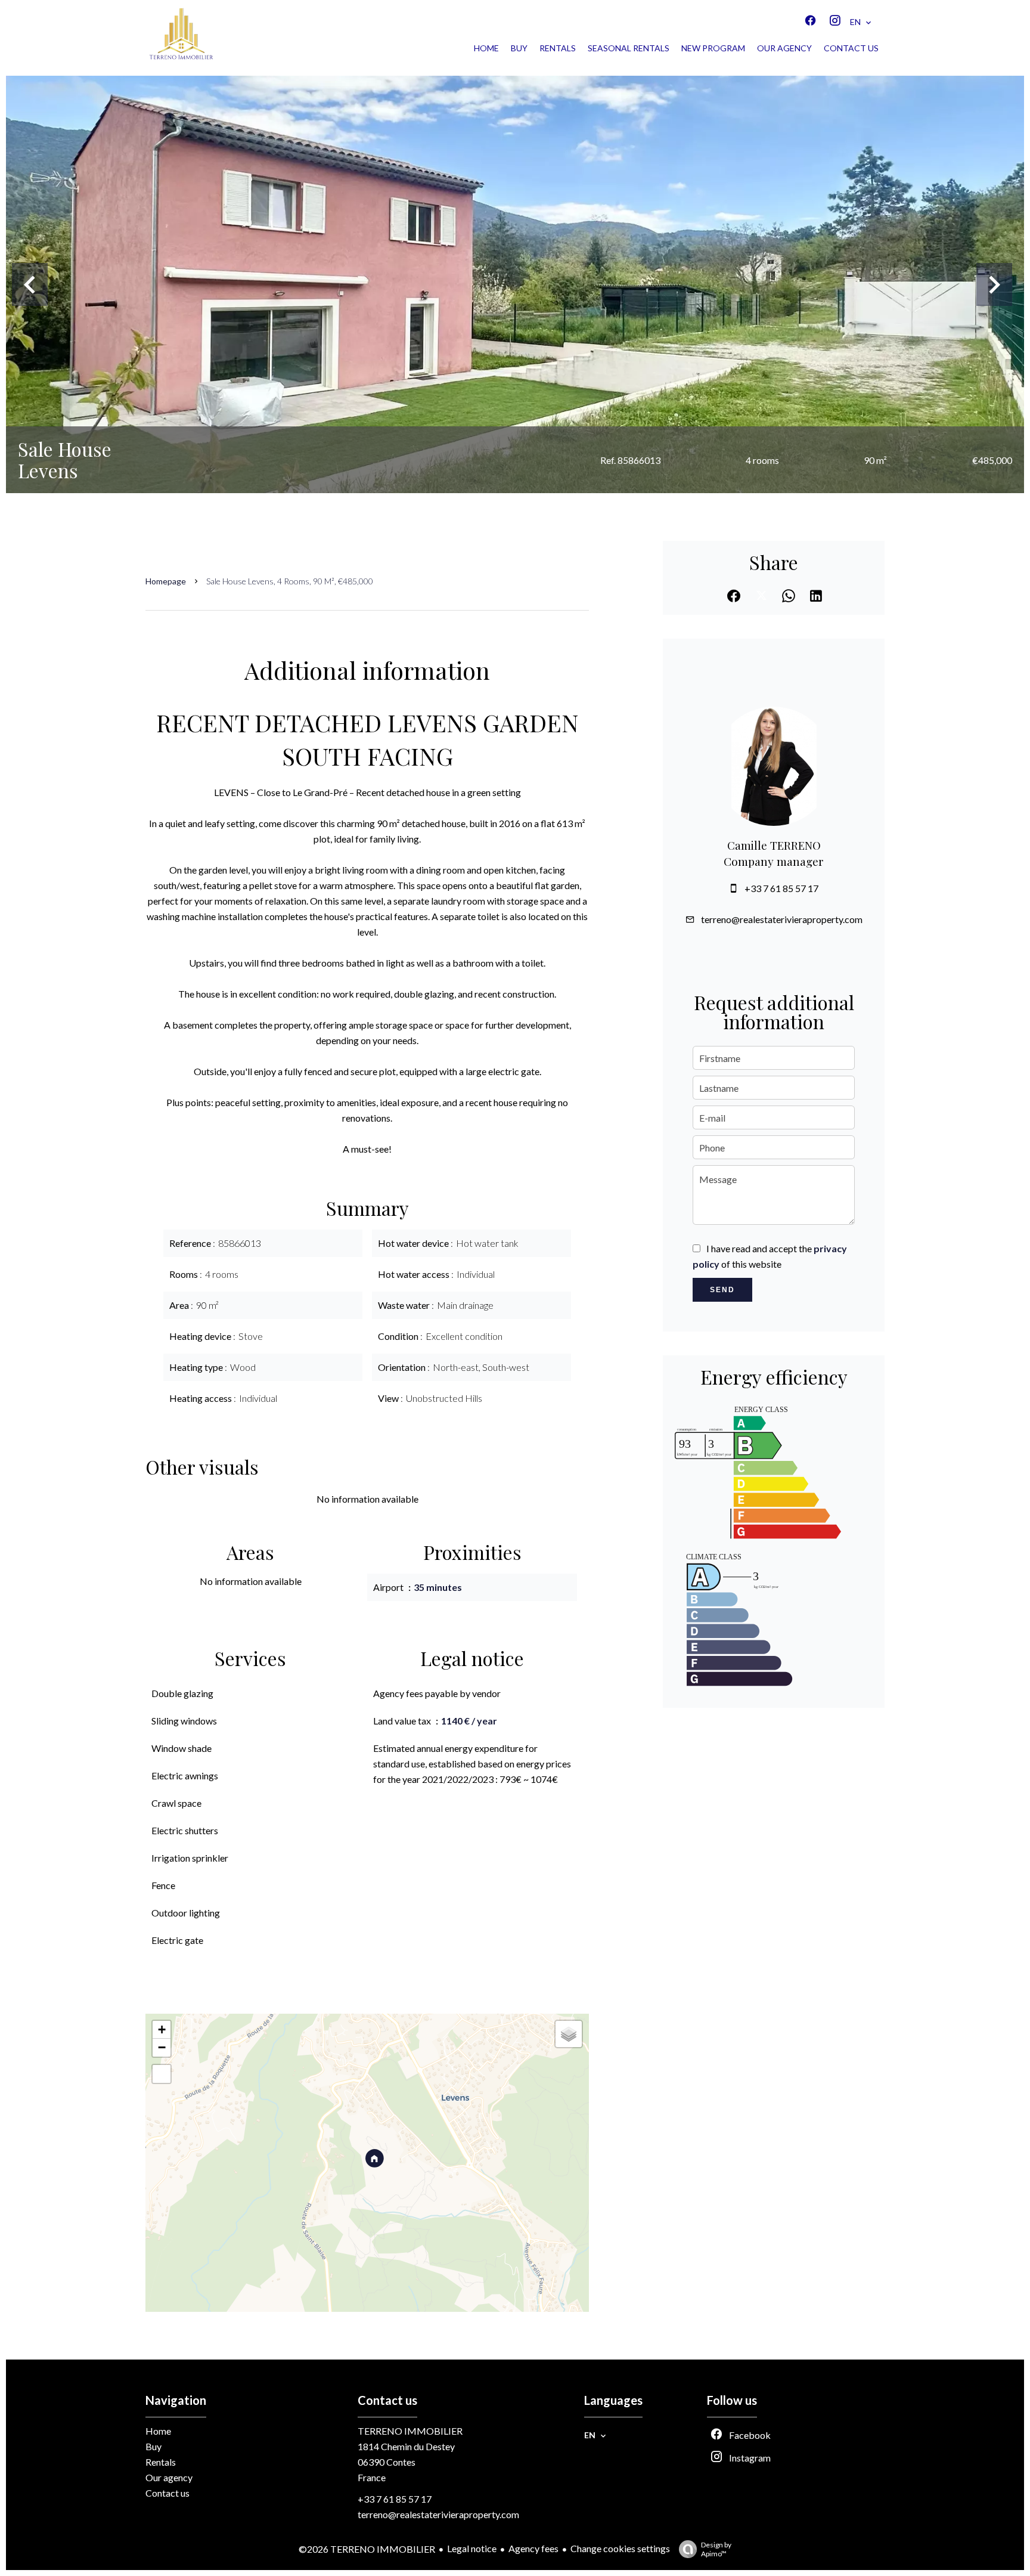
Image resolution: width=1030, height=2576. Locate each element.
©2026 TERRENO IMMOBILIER (367, 2549)
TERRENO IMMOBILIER (410, 2431)
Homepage (166, 581)
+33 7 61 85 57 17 (781, 888)
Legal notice (472, 2548)
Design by (716, 2549)
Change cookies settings (620, 2548)
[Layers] (569, 2034)
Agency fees (533, 2548)
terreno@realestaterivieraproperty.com (782, 919)
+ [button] (162, 2029)
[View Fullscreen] (162, 2074)
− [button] (162, 2047)
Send (722, 1290)
